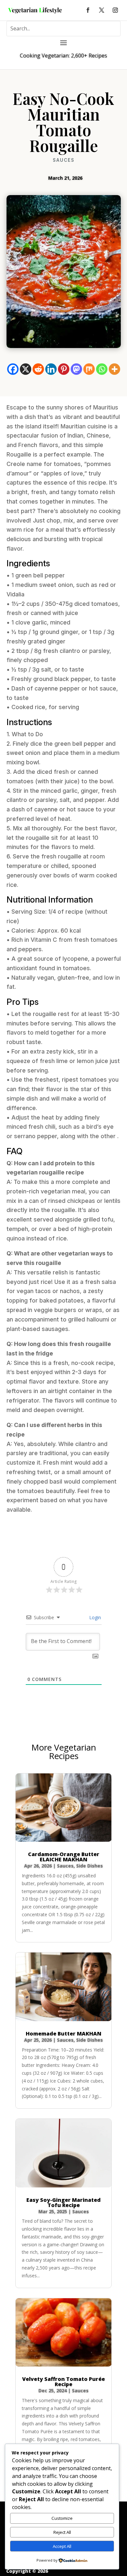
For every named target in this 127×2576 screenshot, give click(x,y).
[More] (114, 369)
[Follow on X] (102, 10)
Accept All (62, 2546)
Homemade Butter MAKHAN (63, 2034)
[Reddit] (38, 369)
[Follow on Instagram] (115, 10)
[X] (26, 369)
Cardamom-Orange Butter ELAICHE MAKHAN (64, 1857)
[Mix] (89, 369)
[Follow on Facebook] (88, 10)
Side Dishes (90, 1866)
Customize (62, 2518)
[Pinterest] (64, 369)
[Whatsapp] (102, 369)
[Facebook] (13, 369)
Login (94, 1617)
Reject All (62, 2532)
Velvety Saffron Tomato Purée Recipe (63, 2382)
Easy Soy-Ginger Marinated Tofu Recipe (63, 2202)
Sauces (64, 160)
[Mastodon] (76, 369)
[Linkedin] (51, 369)
